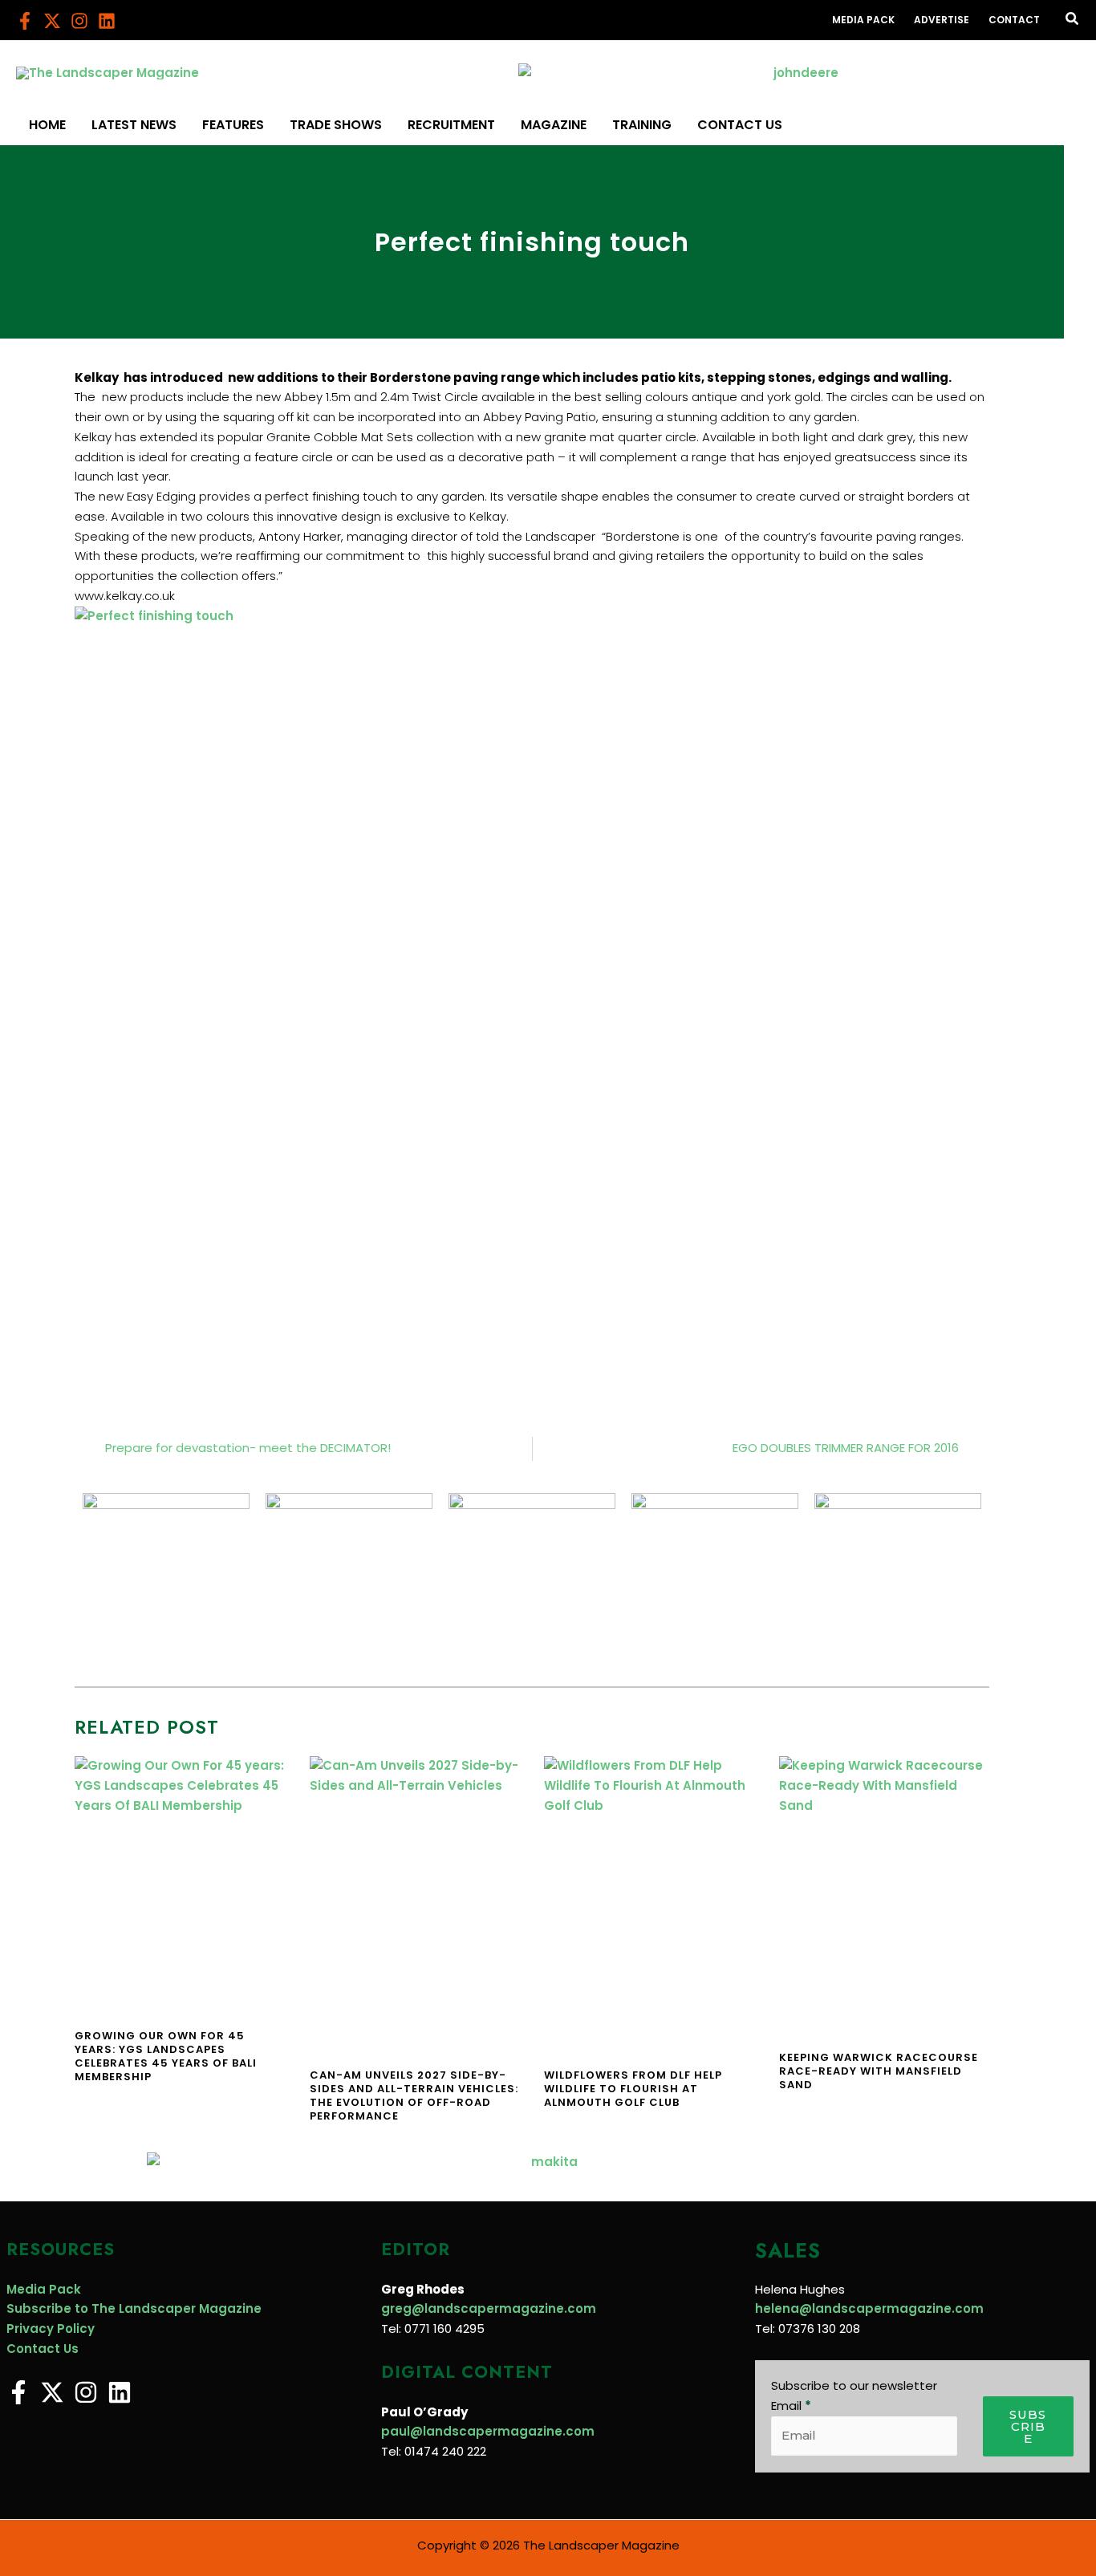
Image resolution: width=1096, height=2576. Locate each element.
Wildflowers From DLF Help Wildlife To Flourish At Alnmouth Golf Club (633, 2089)
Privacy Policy (51, 2329)
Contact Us (43, 2349)
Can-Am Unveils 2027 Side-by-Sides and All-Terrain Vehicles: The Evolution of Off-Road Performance (414, 2095)
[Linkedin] (107, 21)
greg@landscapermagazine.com (489, 2308)
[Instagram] (79, 21)
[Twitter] (52, 21)
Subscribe (1028, 2426)
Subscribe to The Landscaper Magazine (134, 2308)
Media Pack (44, 2289)
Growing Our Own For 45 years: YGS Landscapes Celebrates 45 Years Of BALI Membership (166, 2056)
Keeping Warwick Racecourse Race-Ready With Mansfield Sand (879, 2071)
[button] (1073, 20)
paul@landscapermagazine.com (488, 2431)
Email (791, 2406)
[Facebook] (25, 21)
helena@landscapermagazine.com (869, 2308)
